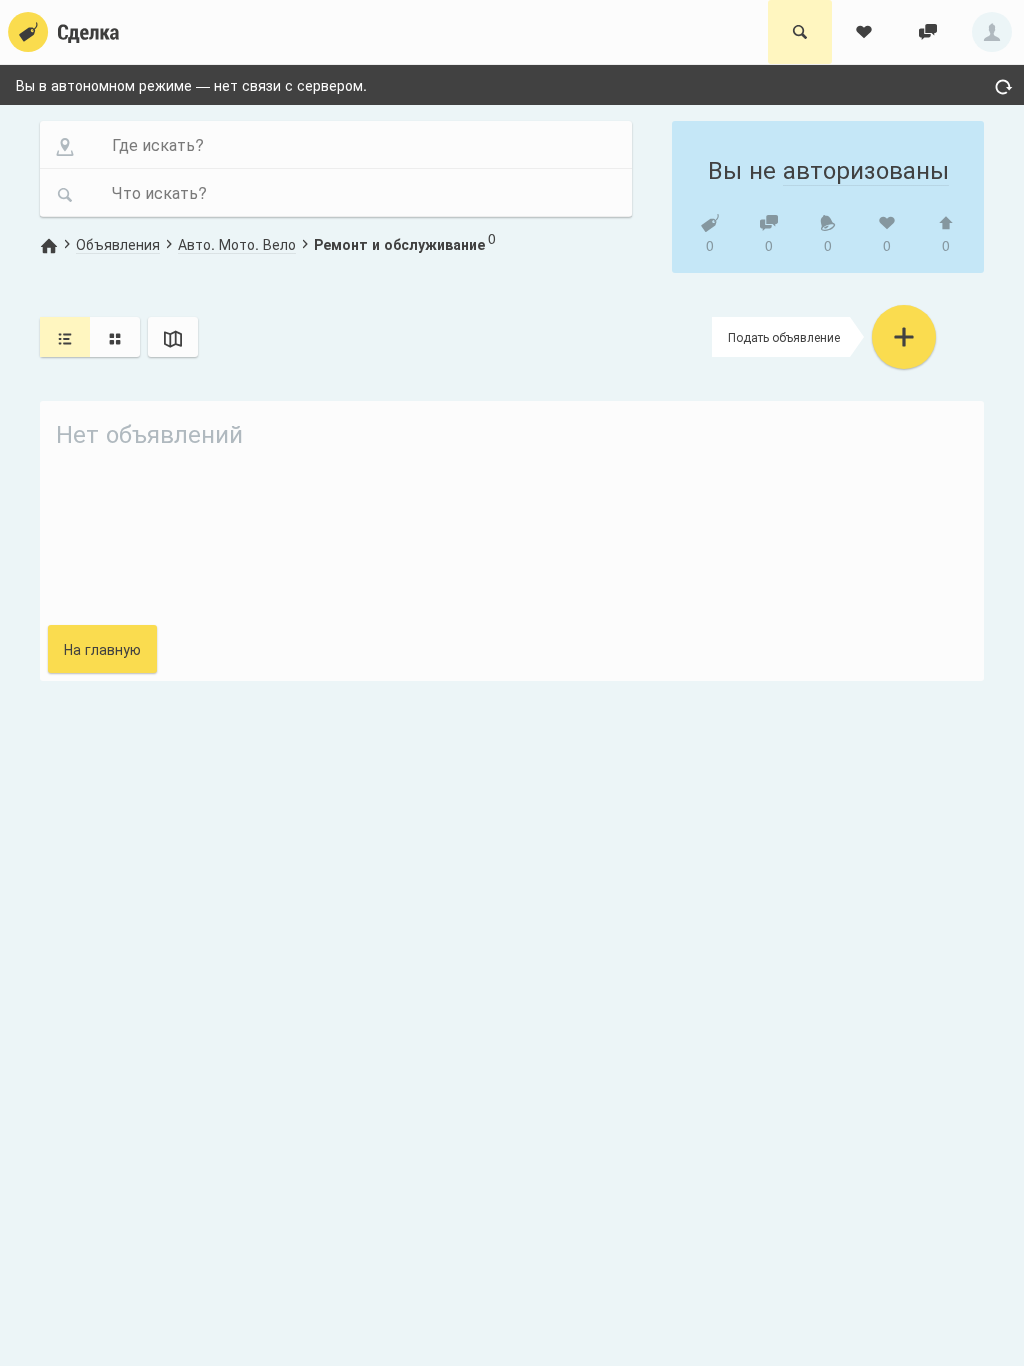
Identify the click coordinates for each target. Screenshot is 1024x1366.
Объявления (118, 244)
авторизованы (866, 168)
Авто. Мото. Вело (237, 244)
